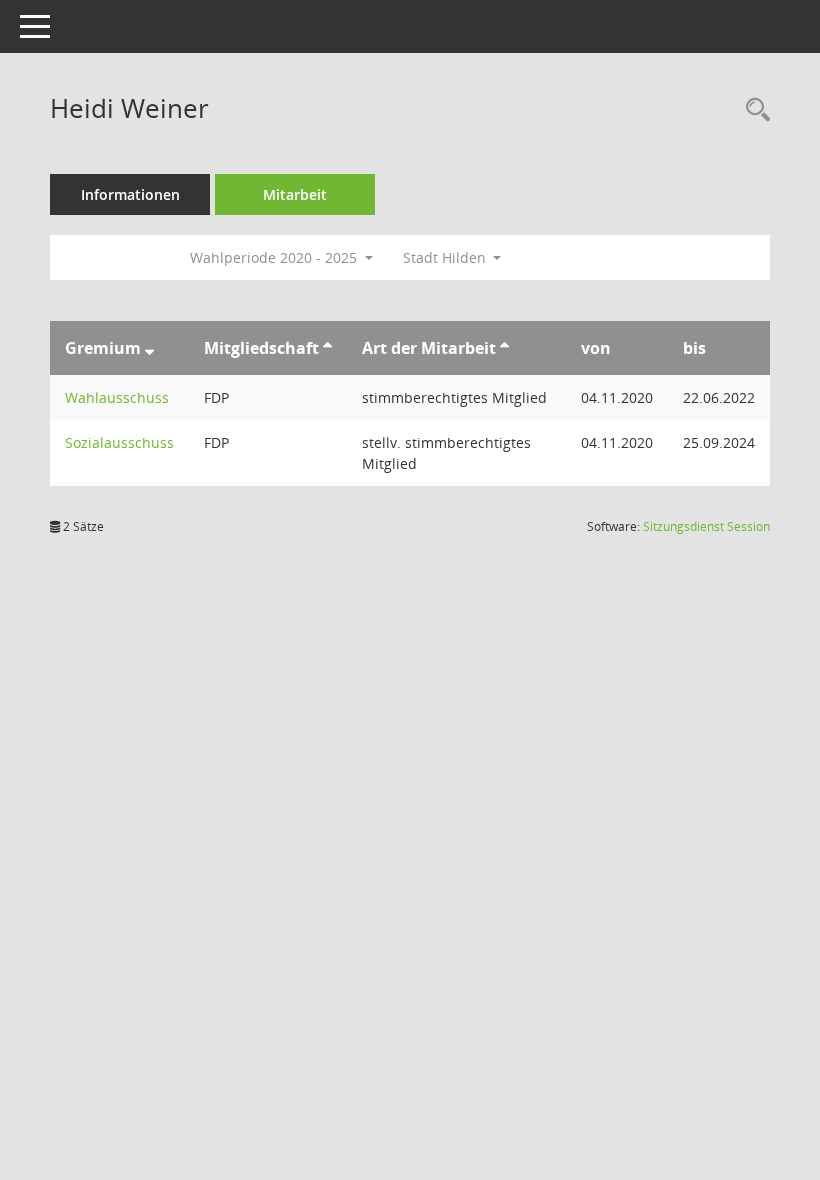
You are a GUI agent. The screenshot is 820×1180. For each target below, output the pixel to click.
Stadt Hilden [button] (446, 257)
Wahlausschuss (117, 397)
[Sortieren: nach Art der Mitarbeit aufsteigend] (504, 348)
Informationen (130, 194)
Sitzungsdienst (706, 526)
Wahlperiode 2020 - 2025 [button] (275, 257)
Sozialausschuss (119, 442)
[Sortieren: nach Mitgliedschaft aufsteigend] (327, 348)
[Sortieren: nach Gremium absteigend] (149, 348)
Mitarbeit (295, 194)
